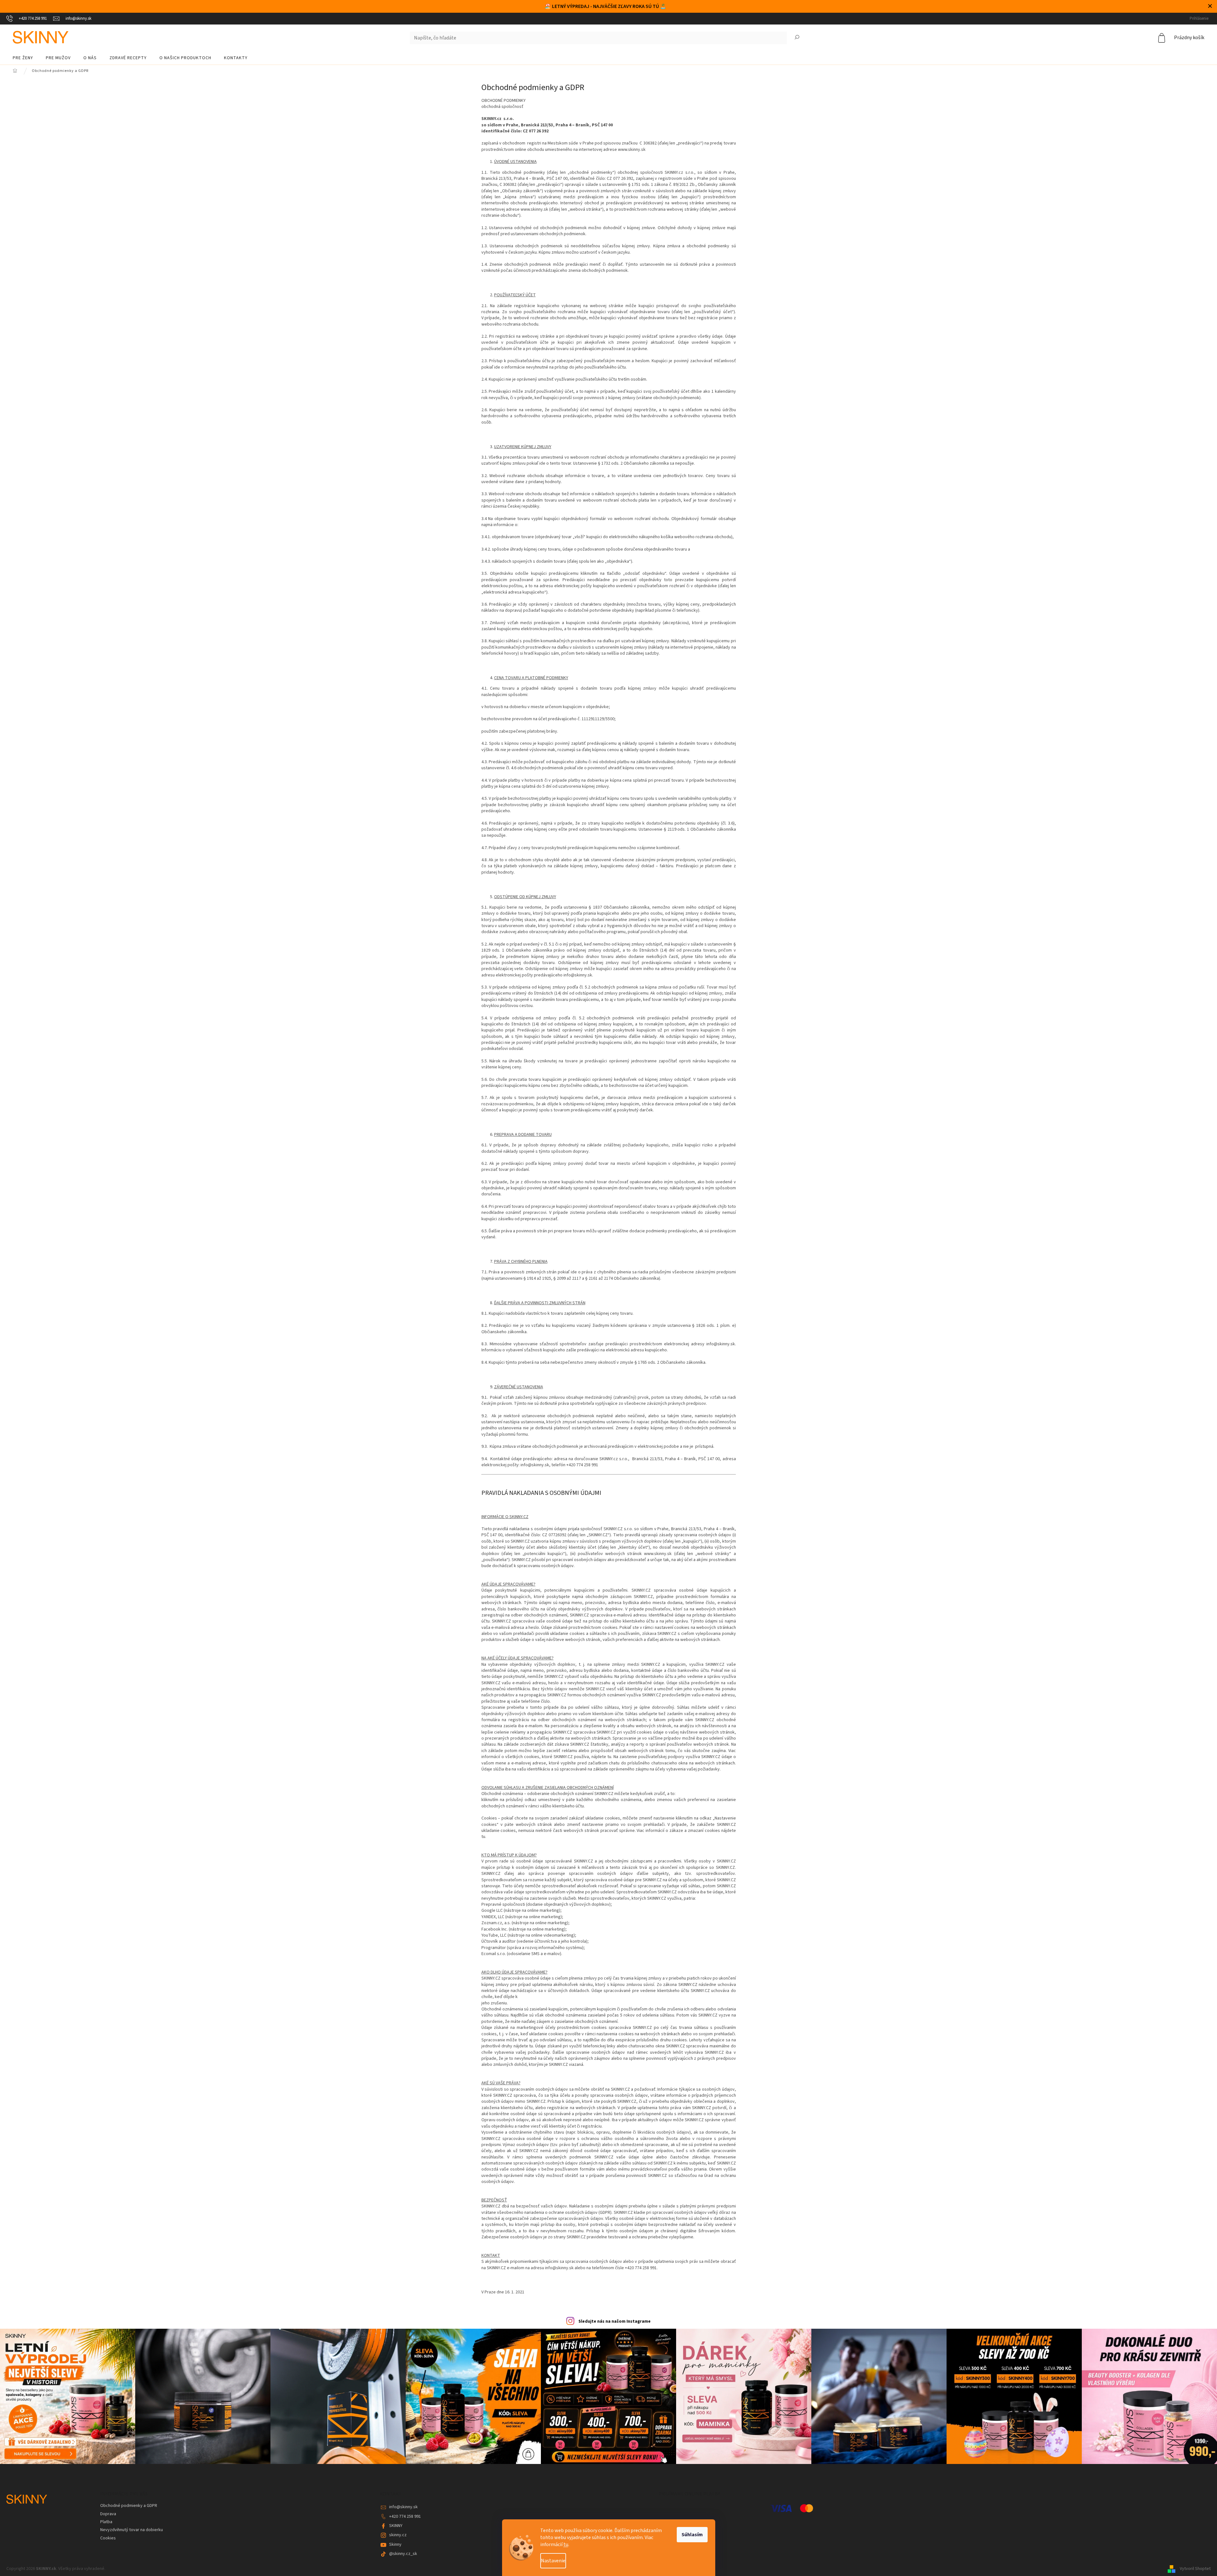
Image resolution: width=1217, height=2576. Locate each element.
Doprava (108, 2514)
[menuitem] (23, 58)
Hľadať (797, 38)
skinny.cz (398, 2535)
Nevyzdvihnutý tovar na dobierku (132, 2530)
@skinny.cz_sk (403, 2554)
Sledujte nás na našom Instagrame (615, 2321)
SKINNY (396, 2526)
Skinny (395, 2544)
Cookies (108, 2538)
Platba (106, 2522)
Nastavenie (553, 2561)
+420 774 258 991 (405, 2516)
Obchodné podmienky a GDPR (129, 2506)
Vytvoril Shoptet (1195, 2569)
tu (566, 2544)
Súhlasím (692, 2535)
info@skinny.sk (403, 2507)
